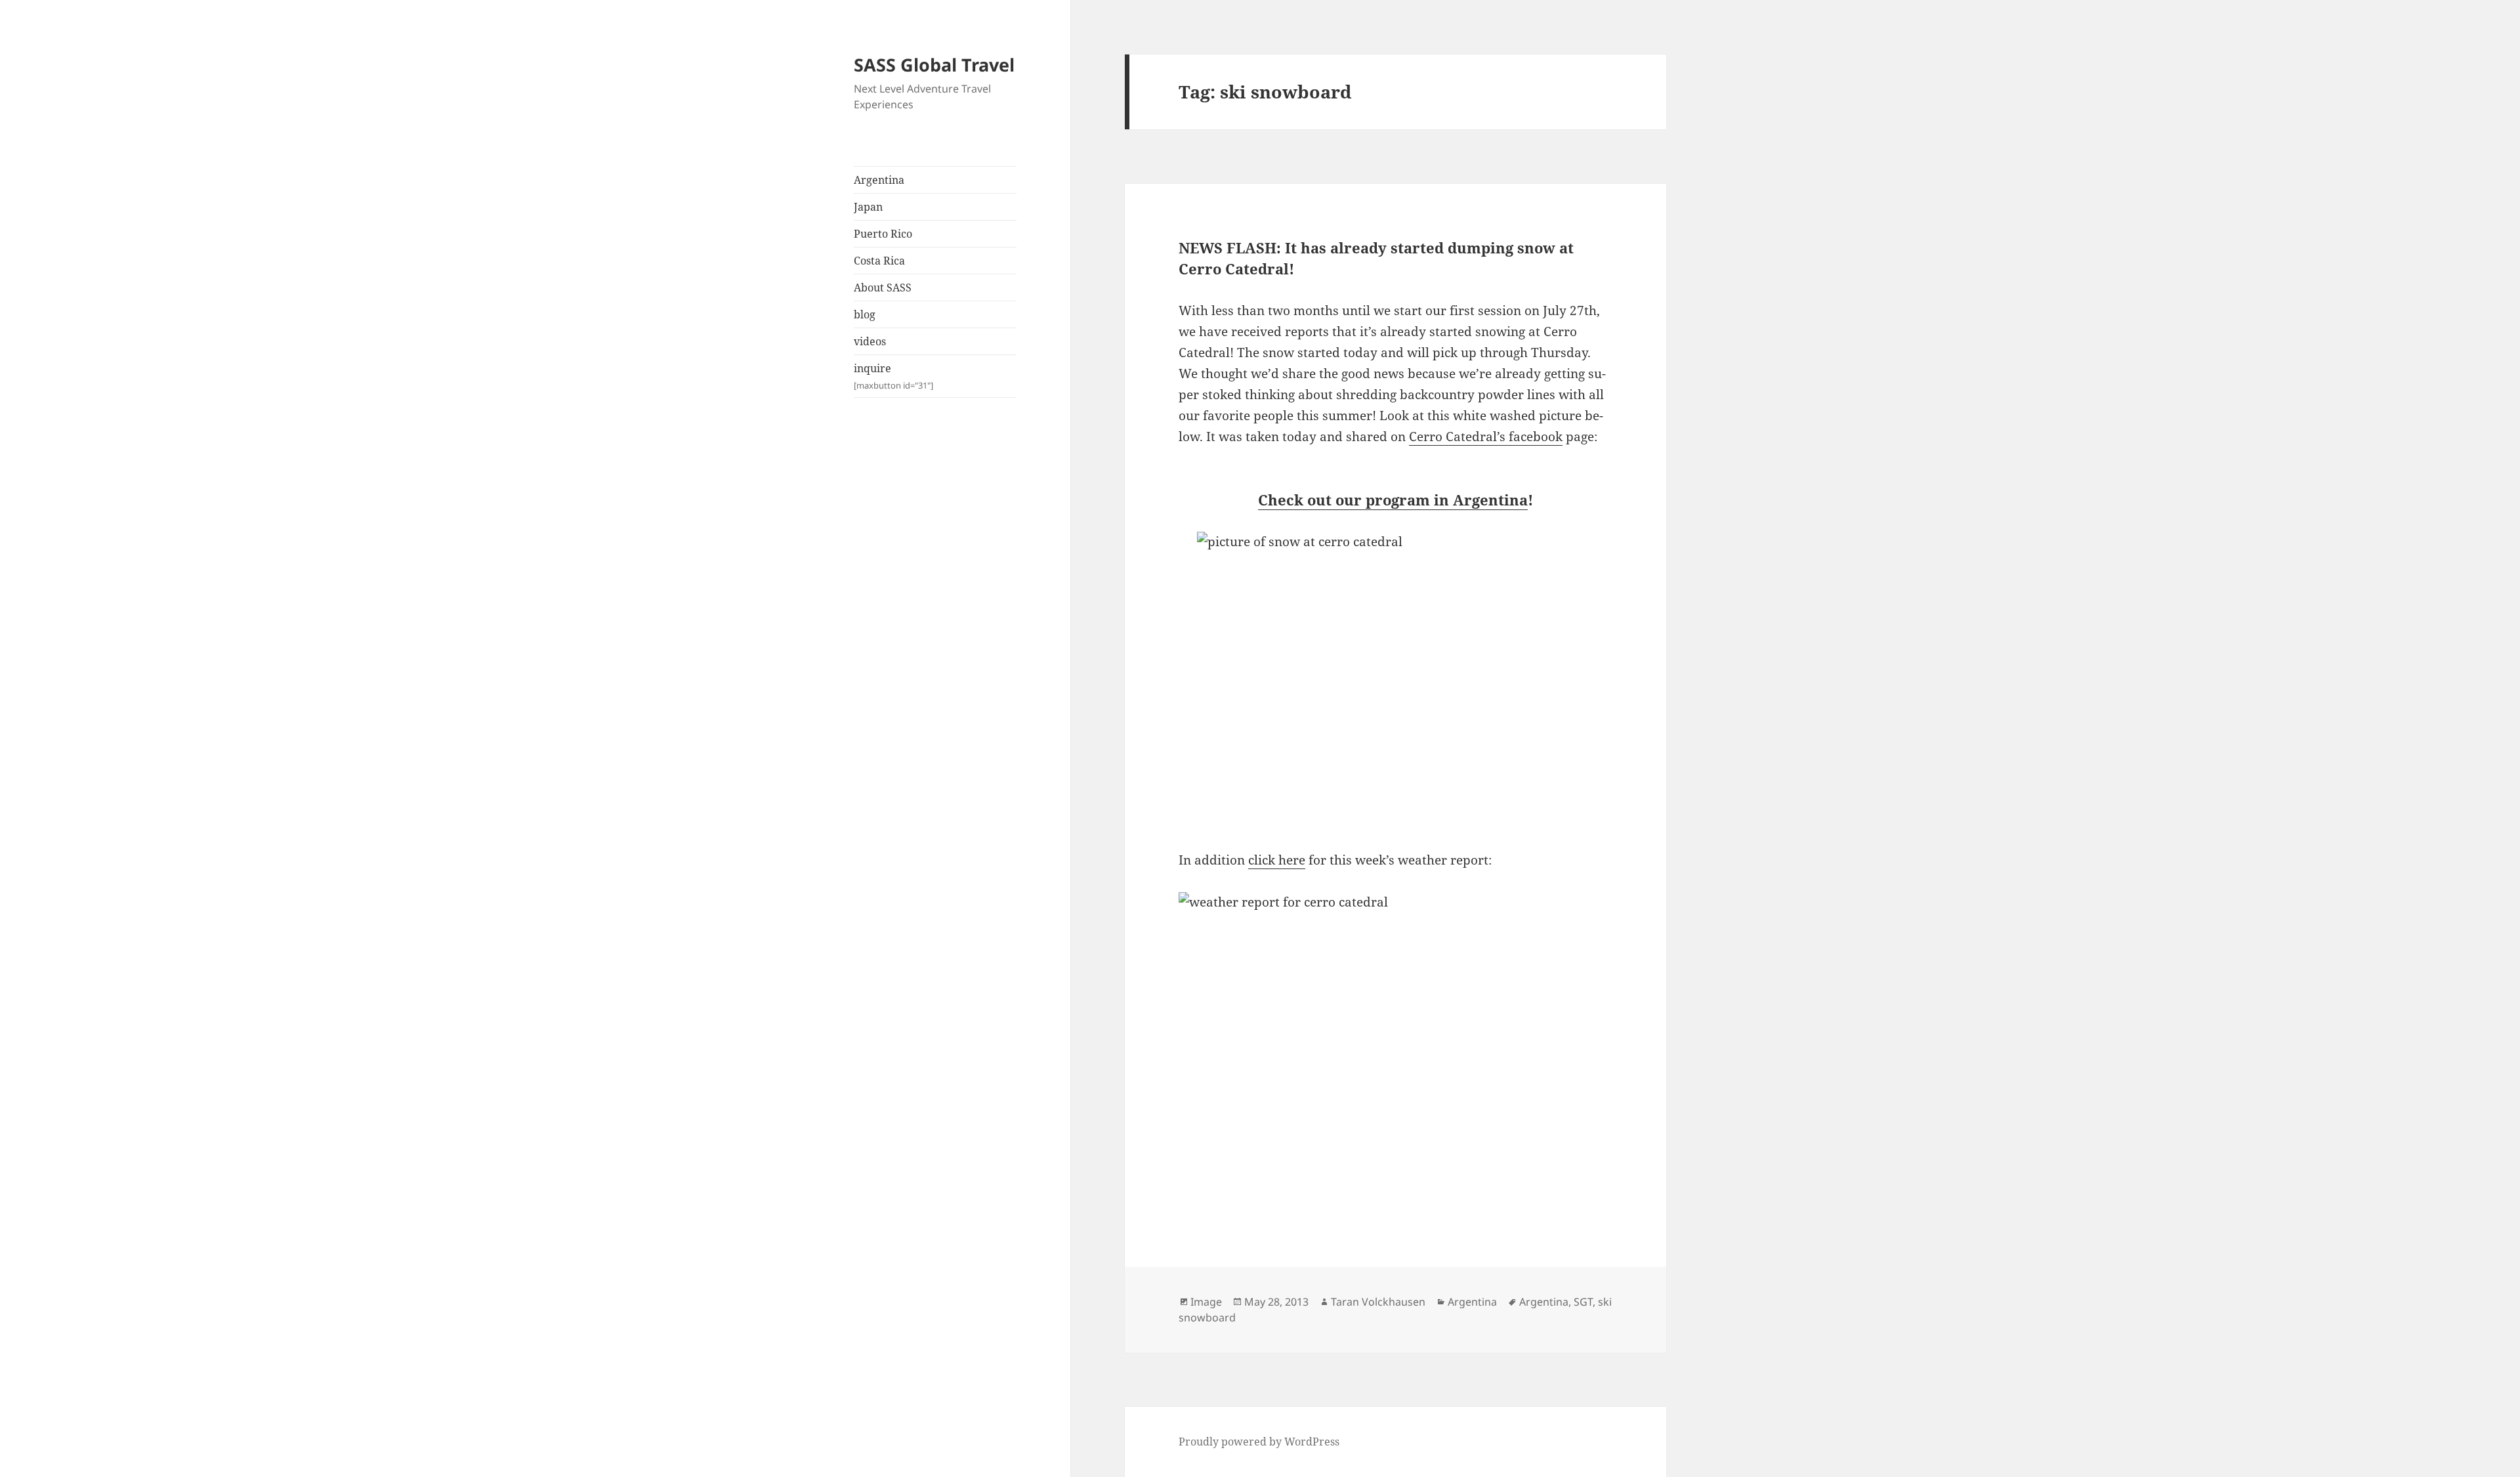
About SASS (883, 288)
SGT (1583, 1302)
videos (870, 341)
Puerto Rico (883, 234)
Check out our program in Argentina (1393, 500)
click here (1277, 860)
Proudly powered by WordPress (1259, 1442)
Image (1206, 1302)
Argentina (879, 180)
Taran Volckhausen (1378, 1302)
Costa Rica (879, 261)
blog (865, 314)
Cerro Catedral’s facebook (1486, 437)
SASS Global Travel (934, 65)
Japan (868, 207)
